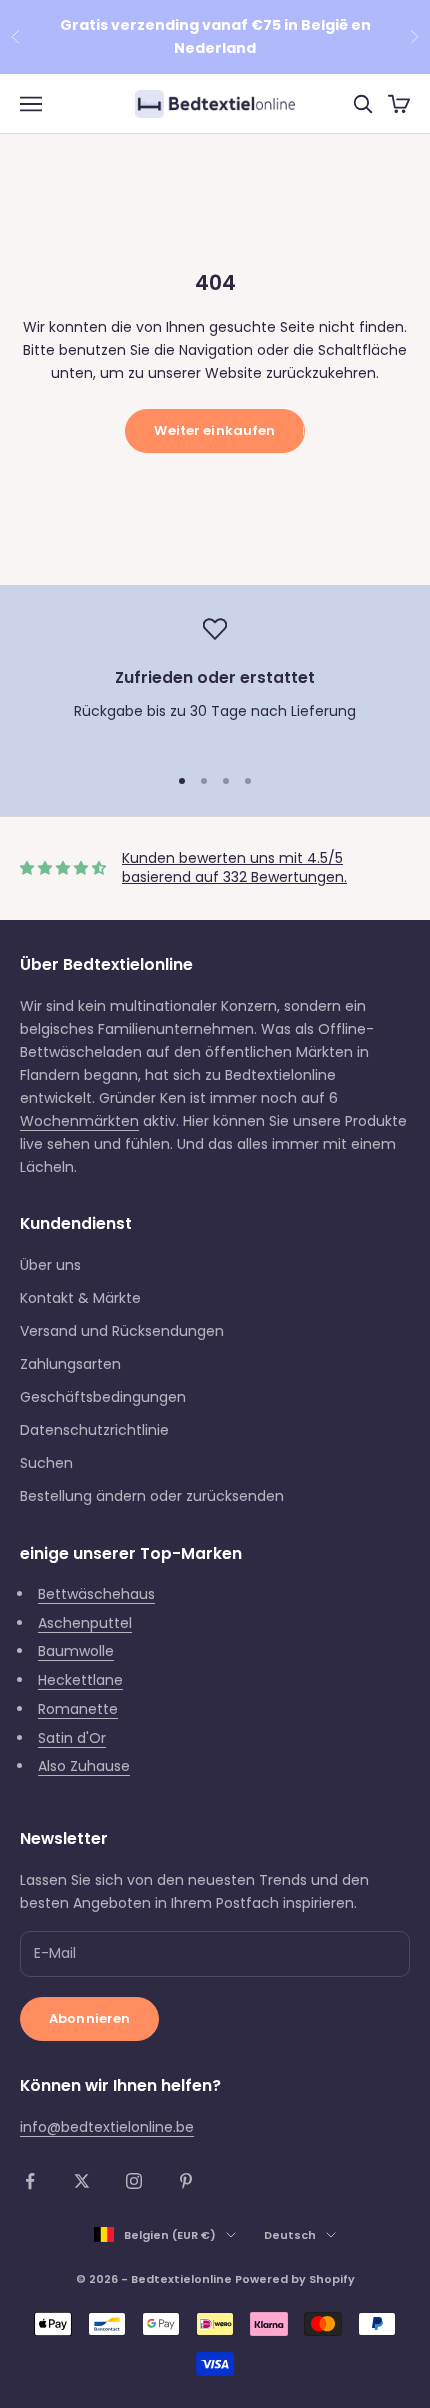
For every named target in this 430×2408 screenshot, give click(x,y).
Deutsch (290, 2235)
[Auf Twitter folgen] (82, 2181)
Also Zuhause (84, 1766)
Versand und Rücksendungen (122, 1331)
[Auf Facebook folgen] (30, 2181)
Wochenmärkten (79, 1121)
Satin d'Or (72, 1738)
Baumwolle (76, 1651)
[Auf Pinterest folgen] (186, 2181)
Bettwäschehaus (96, 1594)
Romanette (78, 1709)
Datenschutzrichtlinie (94, 1430)
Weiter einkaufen (214, 430)
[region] (215, 681)
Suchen (46, 1463)
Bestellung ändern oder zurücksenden (152, 1496)
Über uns (50, 1265)
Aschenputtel (85, 1623)
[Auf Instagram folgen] (134, 2181)
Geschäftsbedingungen (103, 1397)
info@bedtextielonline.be (107, 2127)
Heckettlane (80, 1680)
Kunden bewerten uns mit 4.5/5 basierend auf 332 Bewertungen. (234, 868)
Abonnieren (89, 2018)
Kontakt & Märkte (80, 1298)
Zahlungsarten (70, 1364)
